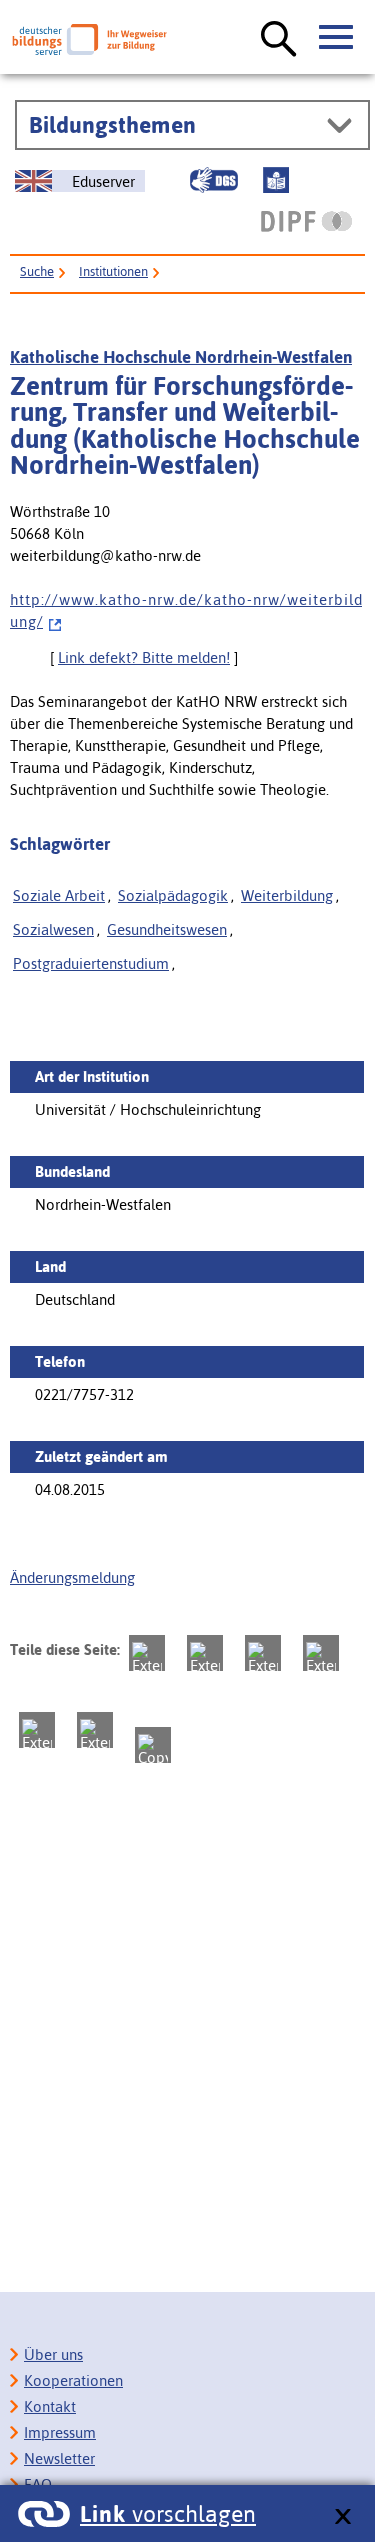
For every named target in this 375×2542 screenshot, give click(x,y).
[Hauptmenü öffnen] (337, 38)
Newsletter (59, 2458)
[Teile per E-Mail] (95, 1730)
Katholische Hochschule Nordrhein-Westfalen (181, 357)
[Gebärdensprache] (214, 180)
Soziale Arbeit (59, 895)
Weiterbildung (287, 895)
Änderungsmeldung (72, 1577)
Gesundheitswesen (167, 929)
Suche (37, 271)
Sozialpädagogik (173, 895)
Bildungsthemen (112, 125)
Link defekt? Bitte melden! (144, 657)
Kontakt (50, 2406)
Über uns (53, 2354)
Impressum (60, 2432)
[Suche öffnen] (279, 40)
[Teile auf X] (263, 1653)
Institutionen (113, 271)
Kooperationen (73, 2380)
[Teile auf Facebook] (205, 1653)
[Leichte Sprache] (276, 180)
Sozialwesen (53, 929)
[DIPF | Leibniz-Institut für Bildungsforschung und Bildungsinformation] (306, 221)
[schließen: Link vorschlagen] (342, 2517)
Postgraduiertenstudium (91, 963)
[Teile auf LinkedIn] (37, 1730)
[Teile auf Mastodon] (147, 1653)
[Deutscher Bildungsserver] (89, 39)
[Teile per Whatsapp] (321, 1653)
